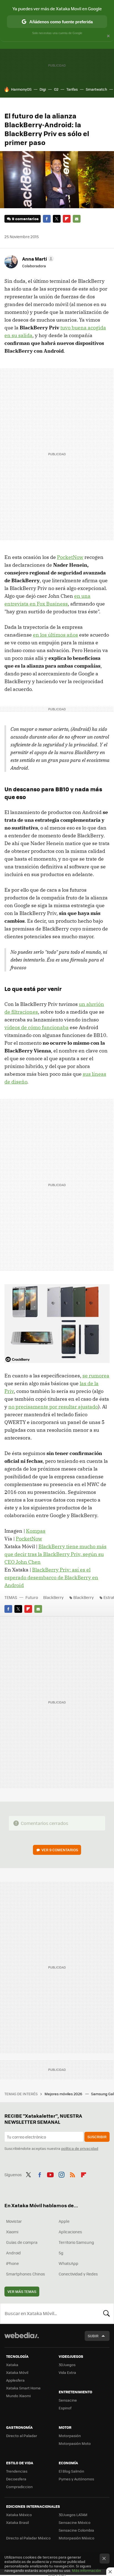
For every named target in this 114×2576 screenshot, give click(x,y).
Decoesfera (16, 2479)
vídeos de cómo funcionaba (37, 1027)
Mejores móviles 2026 (64, 2094)
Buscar (107, 2313)
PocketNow (70, 557)
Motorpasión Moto (75, 2443)
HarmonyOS (21, 89)
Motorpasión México (77, 2538)
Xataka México (19, 2515)
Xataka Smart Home (23, 2388)
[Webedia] (22, 2339)
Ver (60, 1850)
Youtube (50, 2174)
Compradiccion (19, 2487)
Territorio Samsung (76, 2242)
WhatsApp (68, 2263)
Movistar (14, 2221)
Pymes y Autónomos (76, 2479)
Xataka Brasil (17, 2522)
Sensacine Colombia (76, 2530)
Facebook (47, 219)
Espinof (65, 2408)
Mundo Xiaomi (18, 2396)
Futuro (32, 1597)
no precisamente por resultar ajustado (53, 1407)
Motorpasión (70, 2436)
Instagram (61, 2174)
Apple (64, 2221)
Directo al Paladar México (28, 2538)
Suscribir (97, 2137)
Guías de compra (22, 2242)
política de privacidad (80, 2148)
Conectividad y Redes (78, 2274)
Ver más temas (22, 2291)
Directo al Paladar (22, 2436)
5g (61, 2253)
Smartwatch (96, 89)
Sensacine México (75, 2522)
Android (13, 2253)
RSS (72, 2174)
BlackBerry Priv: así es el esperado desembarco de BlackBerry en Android (51, 1577)
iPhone (12, 2263)
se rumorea (96, 1376)
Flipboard (67, 219)
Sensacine (68, 2400)
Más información (86, 2570)
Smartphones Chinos (26, 2274)
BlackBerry (53, 1597)
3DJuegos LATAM (73, 2515)
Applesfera (15, 2380)
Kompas (36, 1531)
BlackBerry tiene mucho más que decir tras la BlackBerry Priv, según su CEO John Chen (55, 1554)
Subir (93, 2336)
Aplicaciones (70, 2232)
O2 (56, 89)
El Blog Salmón (71, 2471)
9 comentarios (25, 219)
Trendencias (17, 2471)
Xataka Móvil (17, 2372)
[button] (37, 259)
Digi (43, 89)
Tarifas (72, 89)
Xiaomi (12, 2232)
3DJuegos (67, 2365)
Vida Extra (67, 2372)
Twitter (57, 219)
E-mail (77, 219)
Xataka (12, 2365)
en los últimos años (55, 635)
